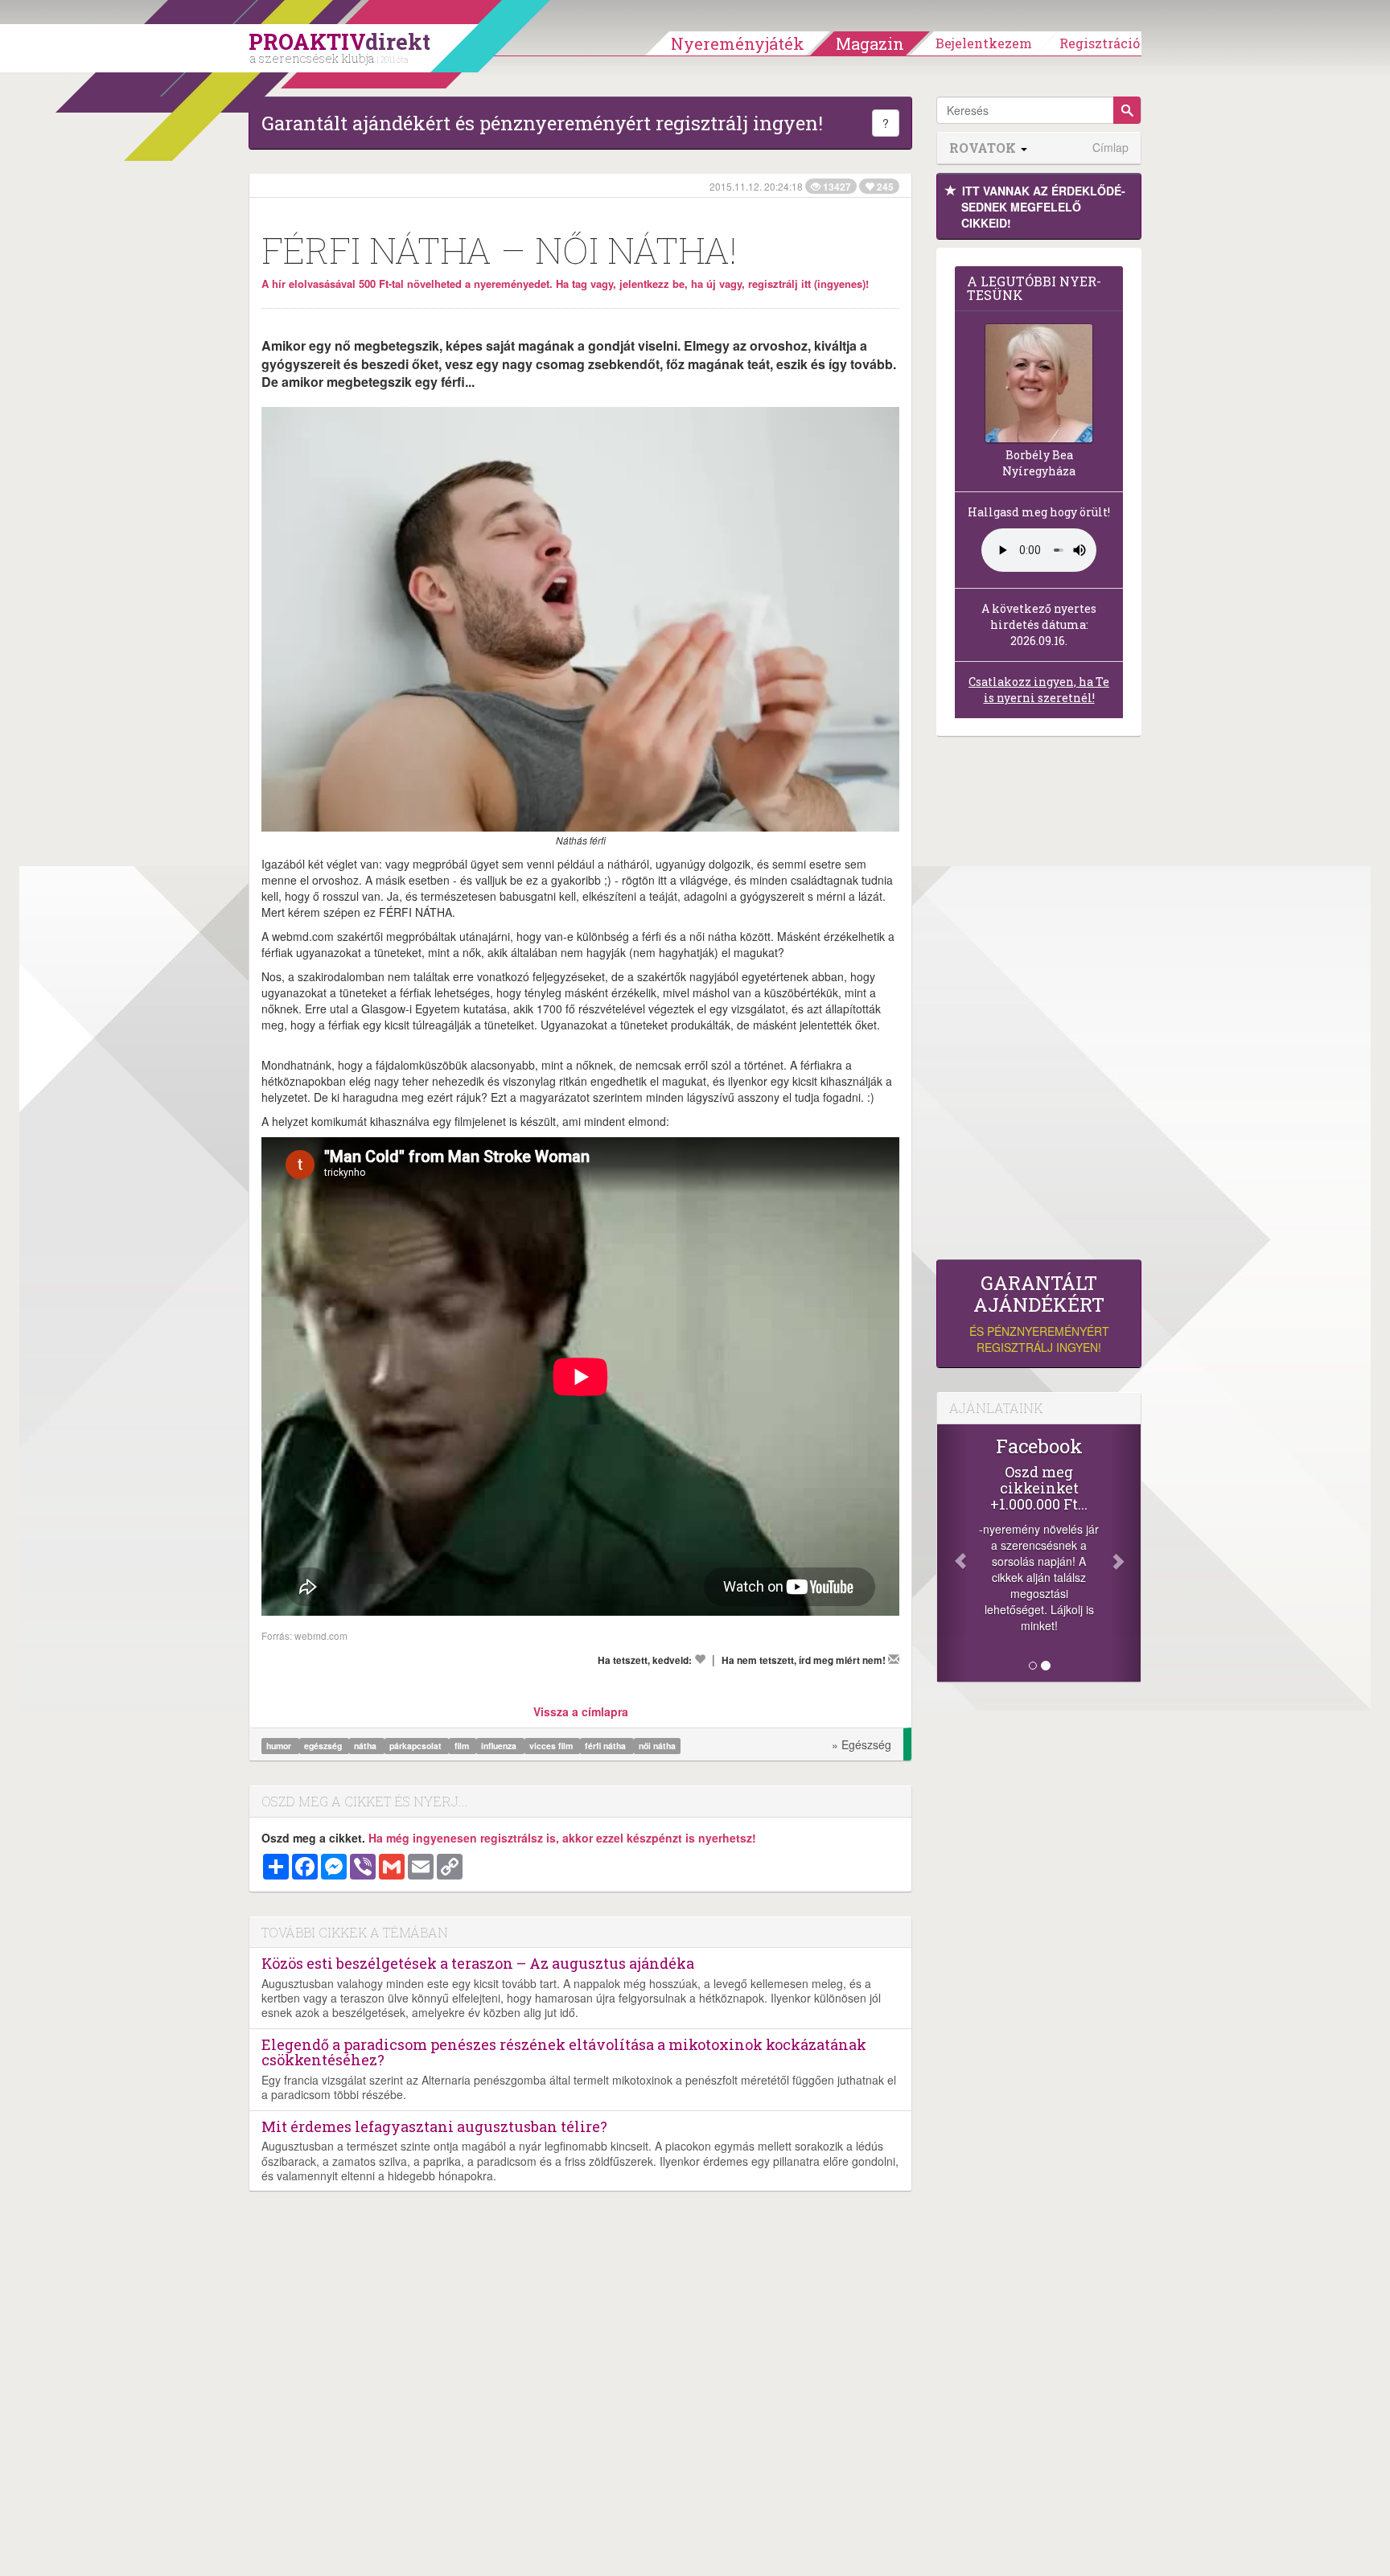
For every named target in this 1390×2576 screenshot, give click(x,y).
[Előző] (952, 1553)
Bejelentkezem (984, 43)
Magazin (870, 43)
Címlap (1110, 148)
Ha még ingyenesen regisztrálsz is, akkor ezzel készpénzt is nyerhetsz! (562, 1838)
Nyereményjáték (738, 43)
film (463, 1746)
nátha (366, 1746)
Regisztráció (1100, 43)
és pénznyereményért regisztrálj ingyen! (1039, 1314)
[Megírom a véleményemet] (894, 1659)
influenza (500, 1746)
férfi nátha (607, 1746)
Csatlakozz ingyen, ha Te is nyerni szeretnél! (1039, 690)
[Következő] (1125, 1553)
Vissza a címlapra (581, 1711)
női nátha (657, 1746)
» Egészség (862, 1744)
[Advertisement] (1039, 1002)
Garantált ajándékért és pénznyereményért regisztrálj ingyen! (542, 123)
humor (280, 1746)
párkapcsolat (417, 1746)
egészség (324, 1746)
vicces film (552, 1746)
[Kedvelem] (700, 1659)
